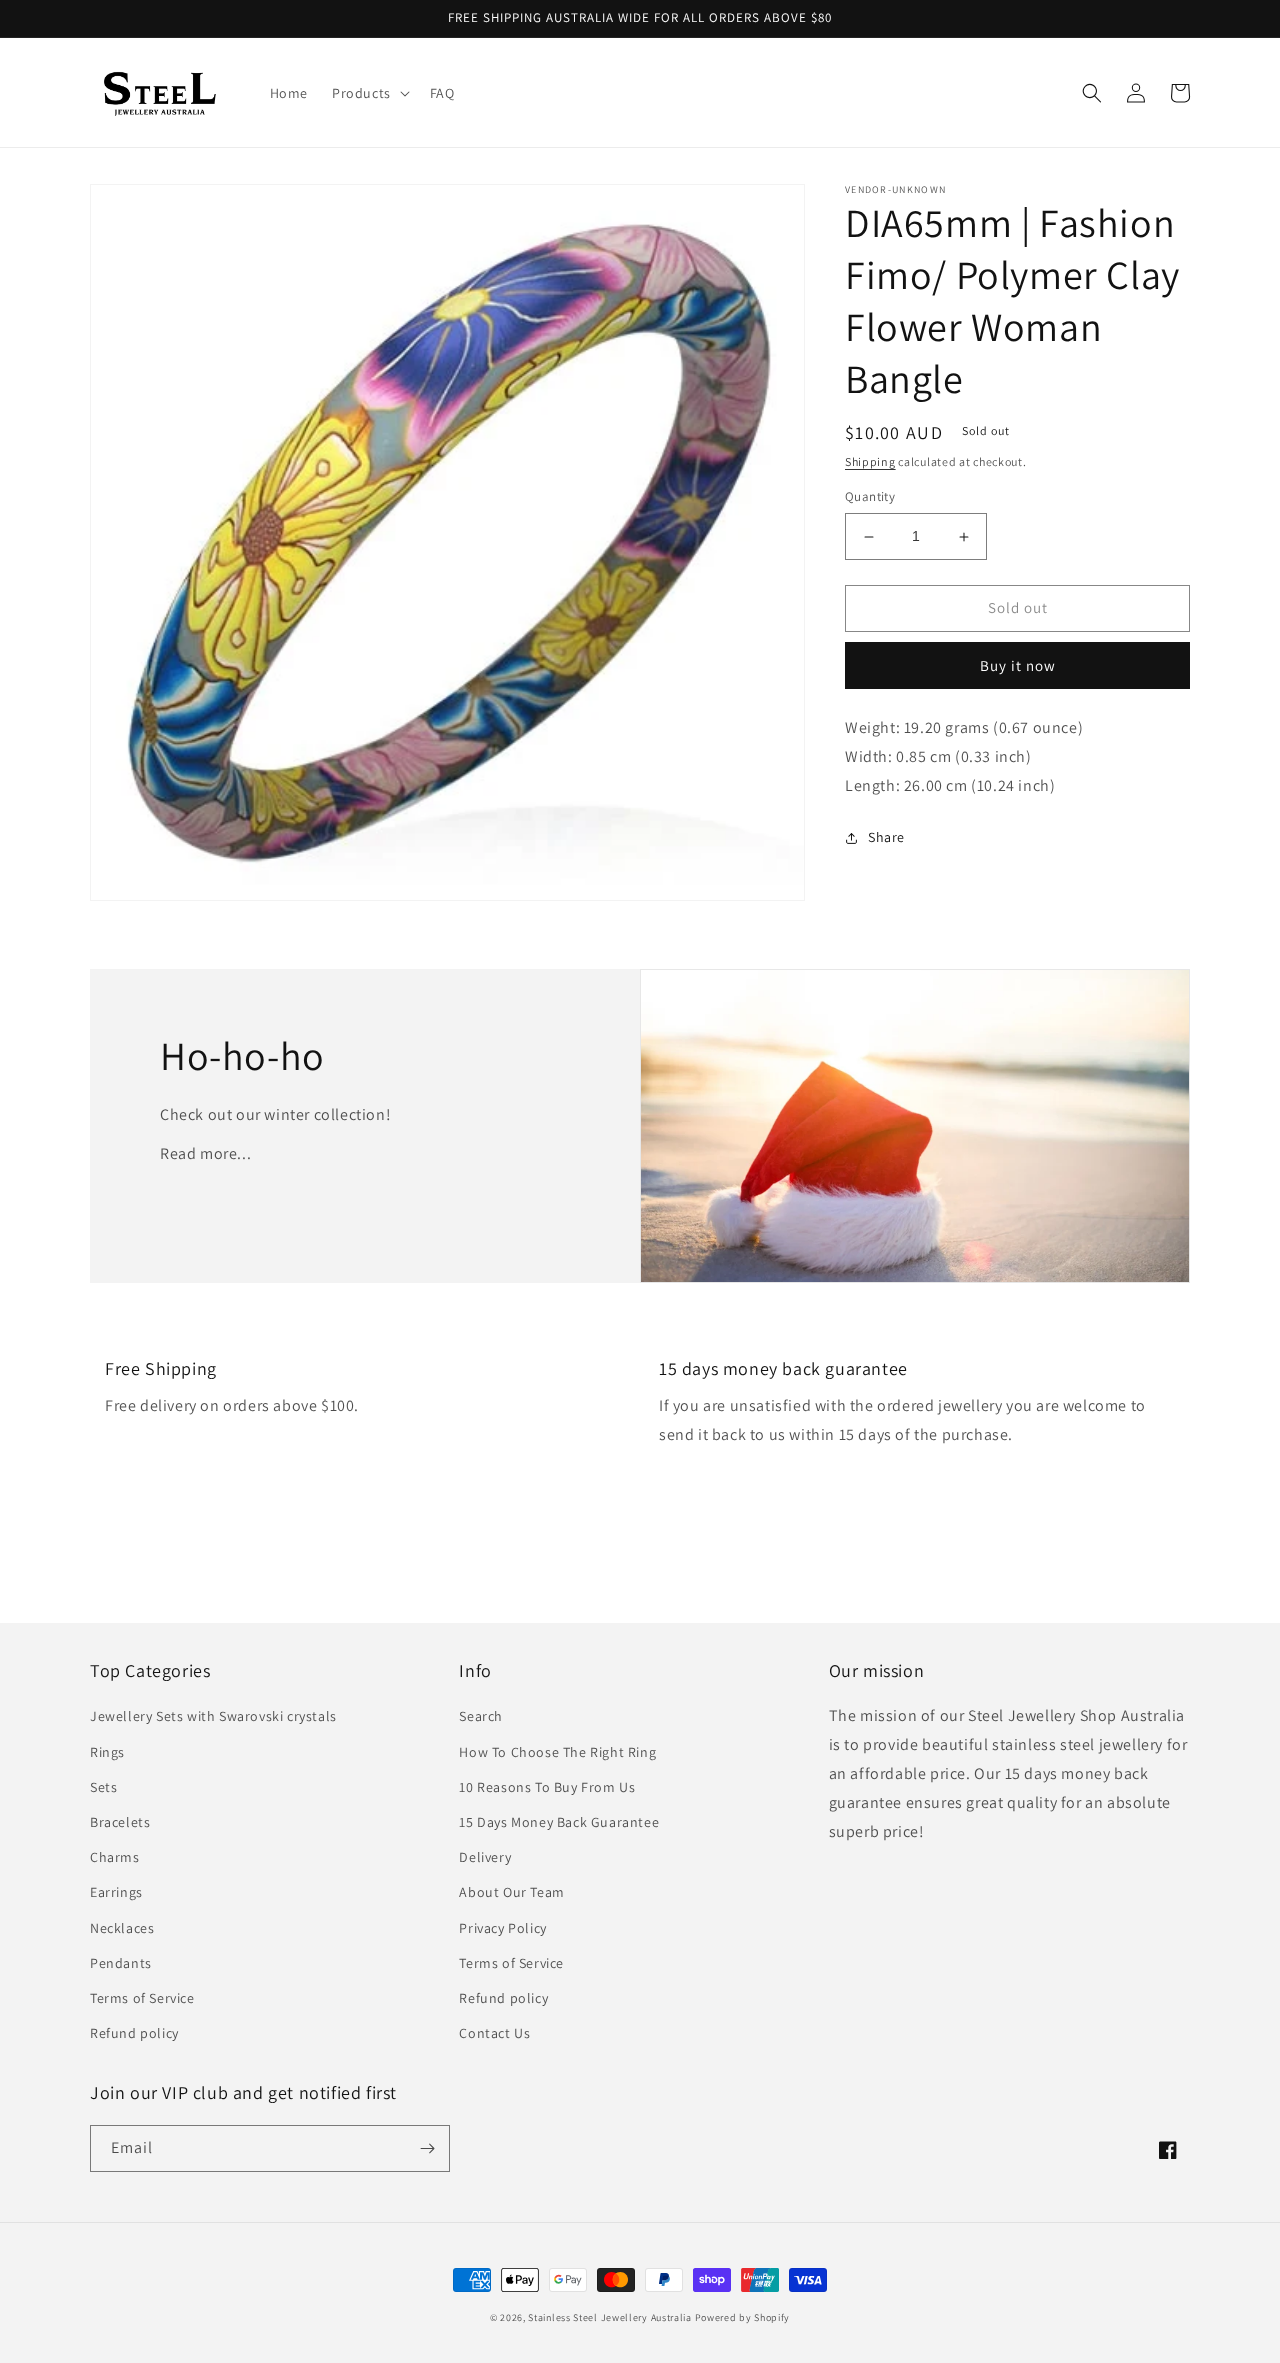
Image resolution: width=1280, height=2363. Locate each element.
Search (481, 1716)
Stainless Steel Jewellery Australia (610, 2317)
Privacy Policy (502, 1928)
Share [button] (886, 838)
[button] (369, 93)
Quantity (870, 497)
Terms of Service (142, 1998)
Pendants (121, 1963)
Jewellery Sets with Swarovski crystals (213, 1716)
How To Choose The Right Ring (557, 1752)
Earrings (116, 1892)
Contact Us (494, 2033)
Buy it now (1018, 665)
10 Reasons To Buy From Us (547, 1787)
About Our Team (511, 1892)
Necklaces (122, 1928)
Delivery (485, 1857)
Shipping (870, 461)
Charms (115, 1857)
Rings (107, 1752)
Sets (103, 1787)
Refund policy (134, 2033)
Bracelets (120, 1822)
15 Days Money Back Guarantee (559, 1822)
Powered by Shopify (743, 2317)
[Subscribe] (427, 2148)
